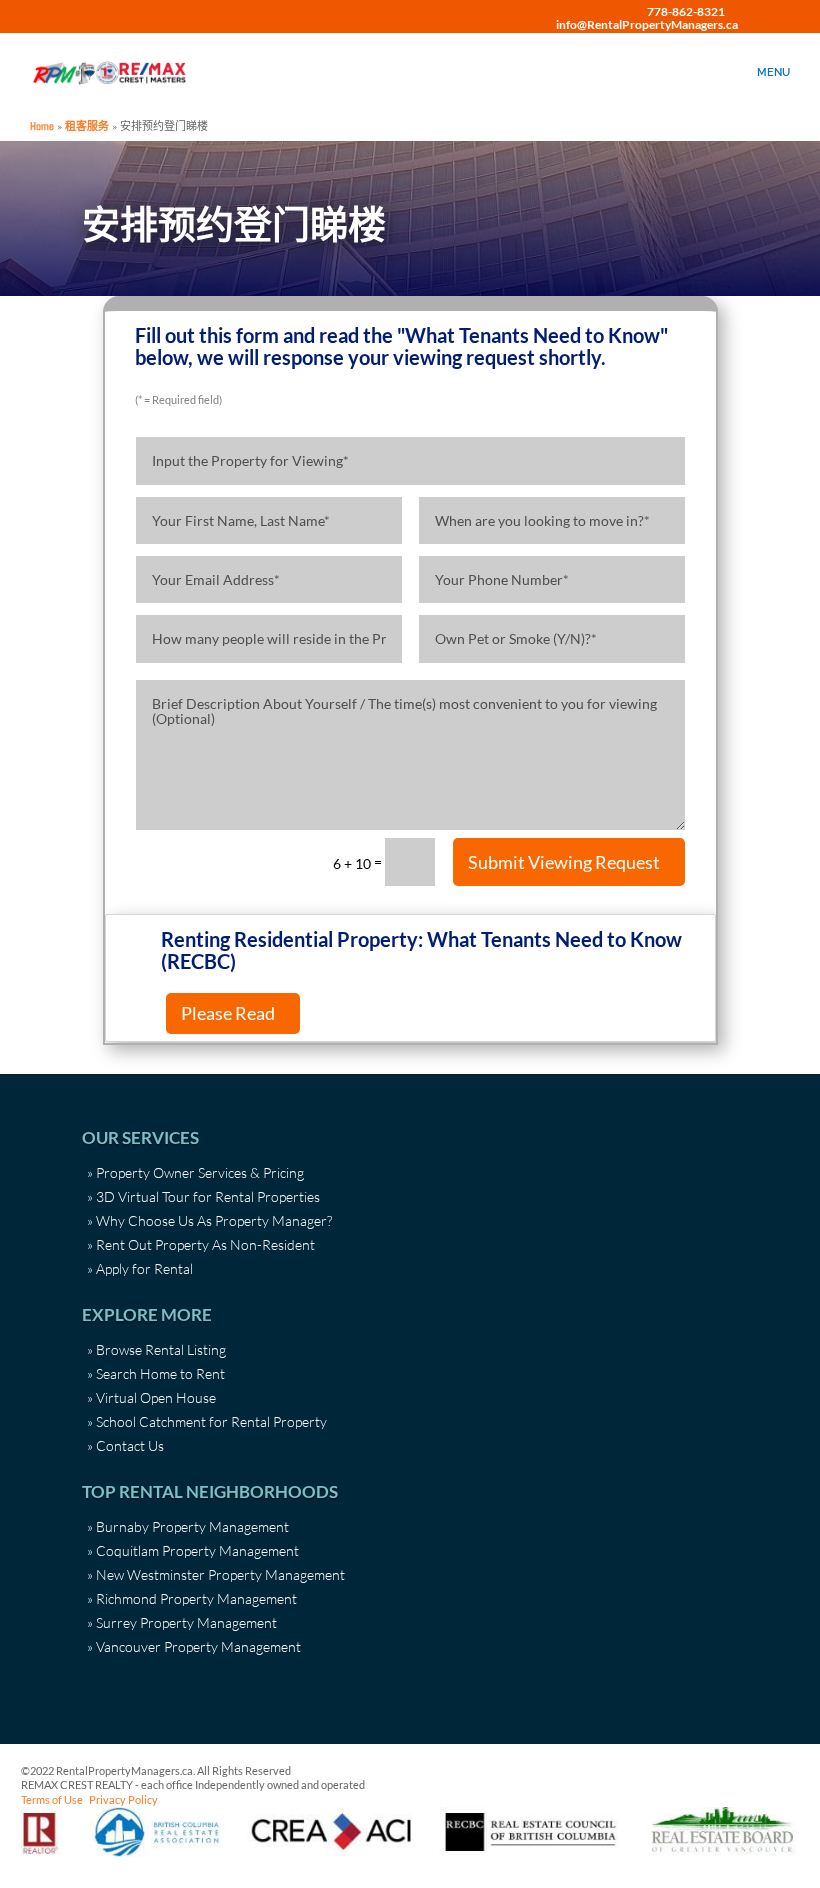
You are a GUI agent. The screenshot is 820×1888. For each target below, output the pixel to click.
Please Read (228, 1013)
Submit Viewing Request (564, 862)
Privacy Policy (123, 1799)
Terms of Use (52, 1799)
